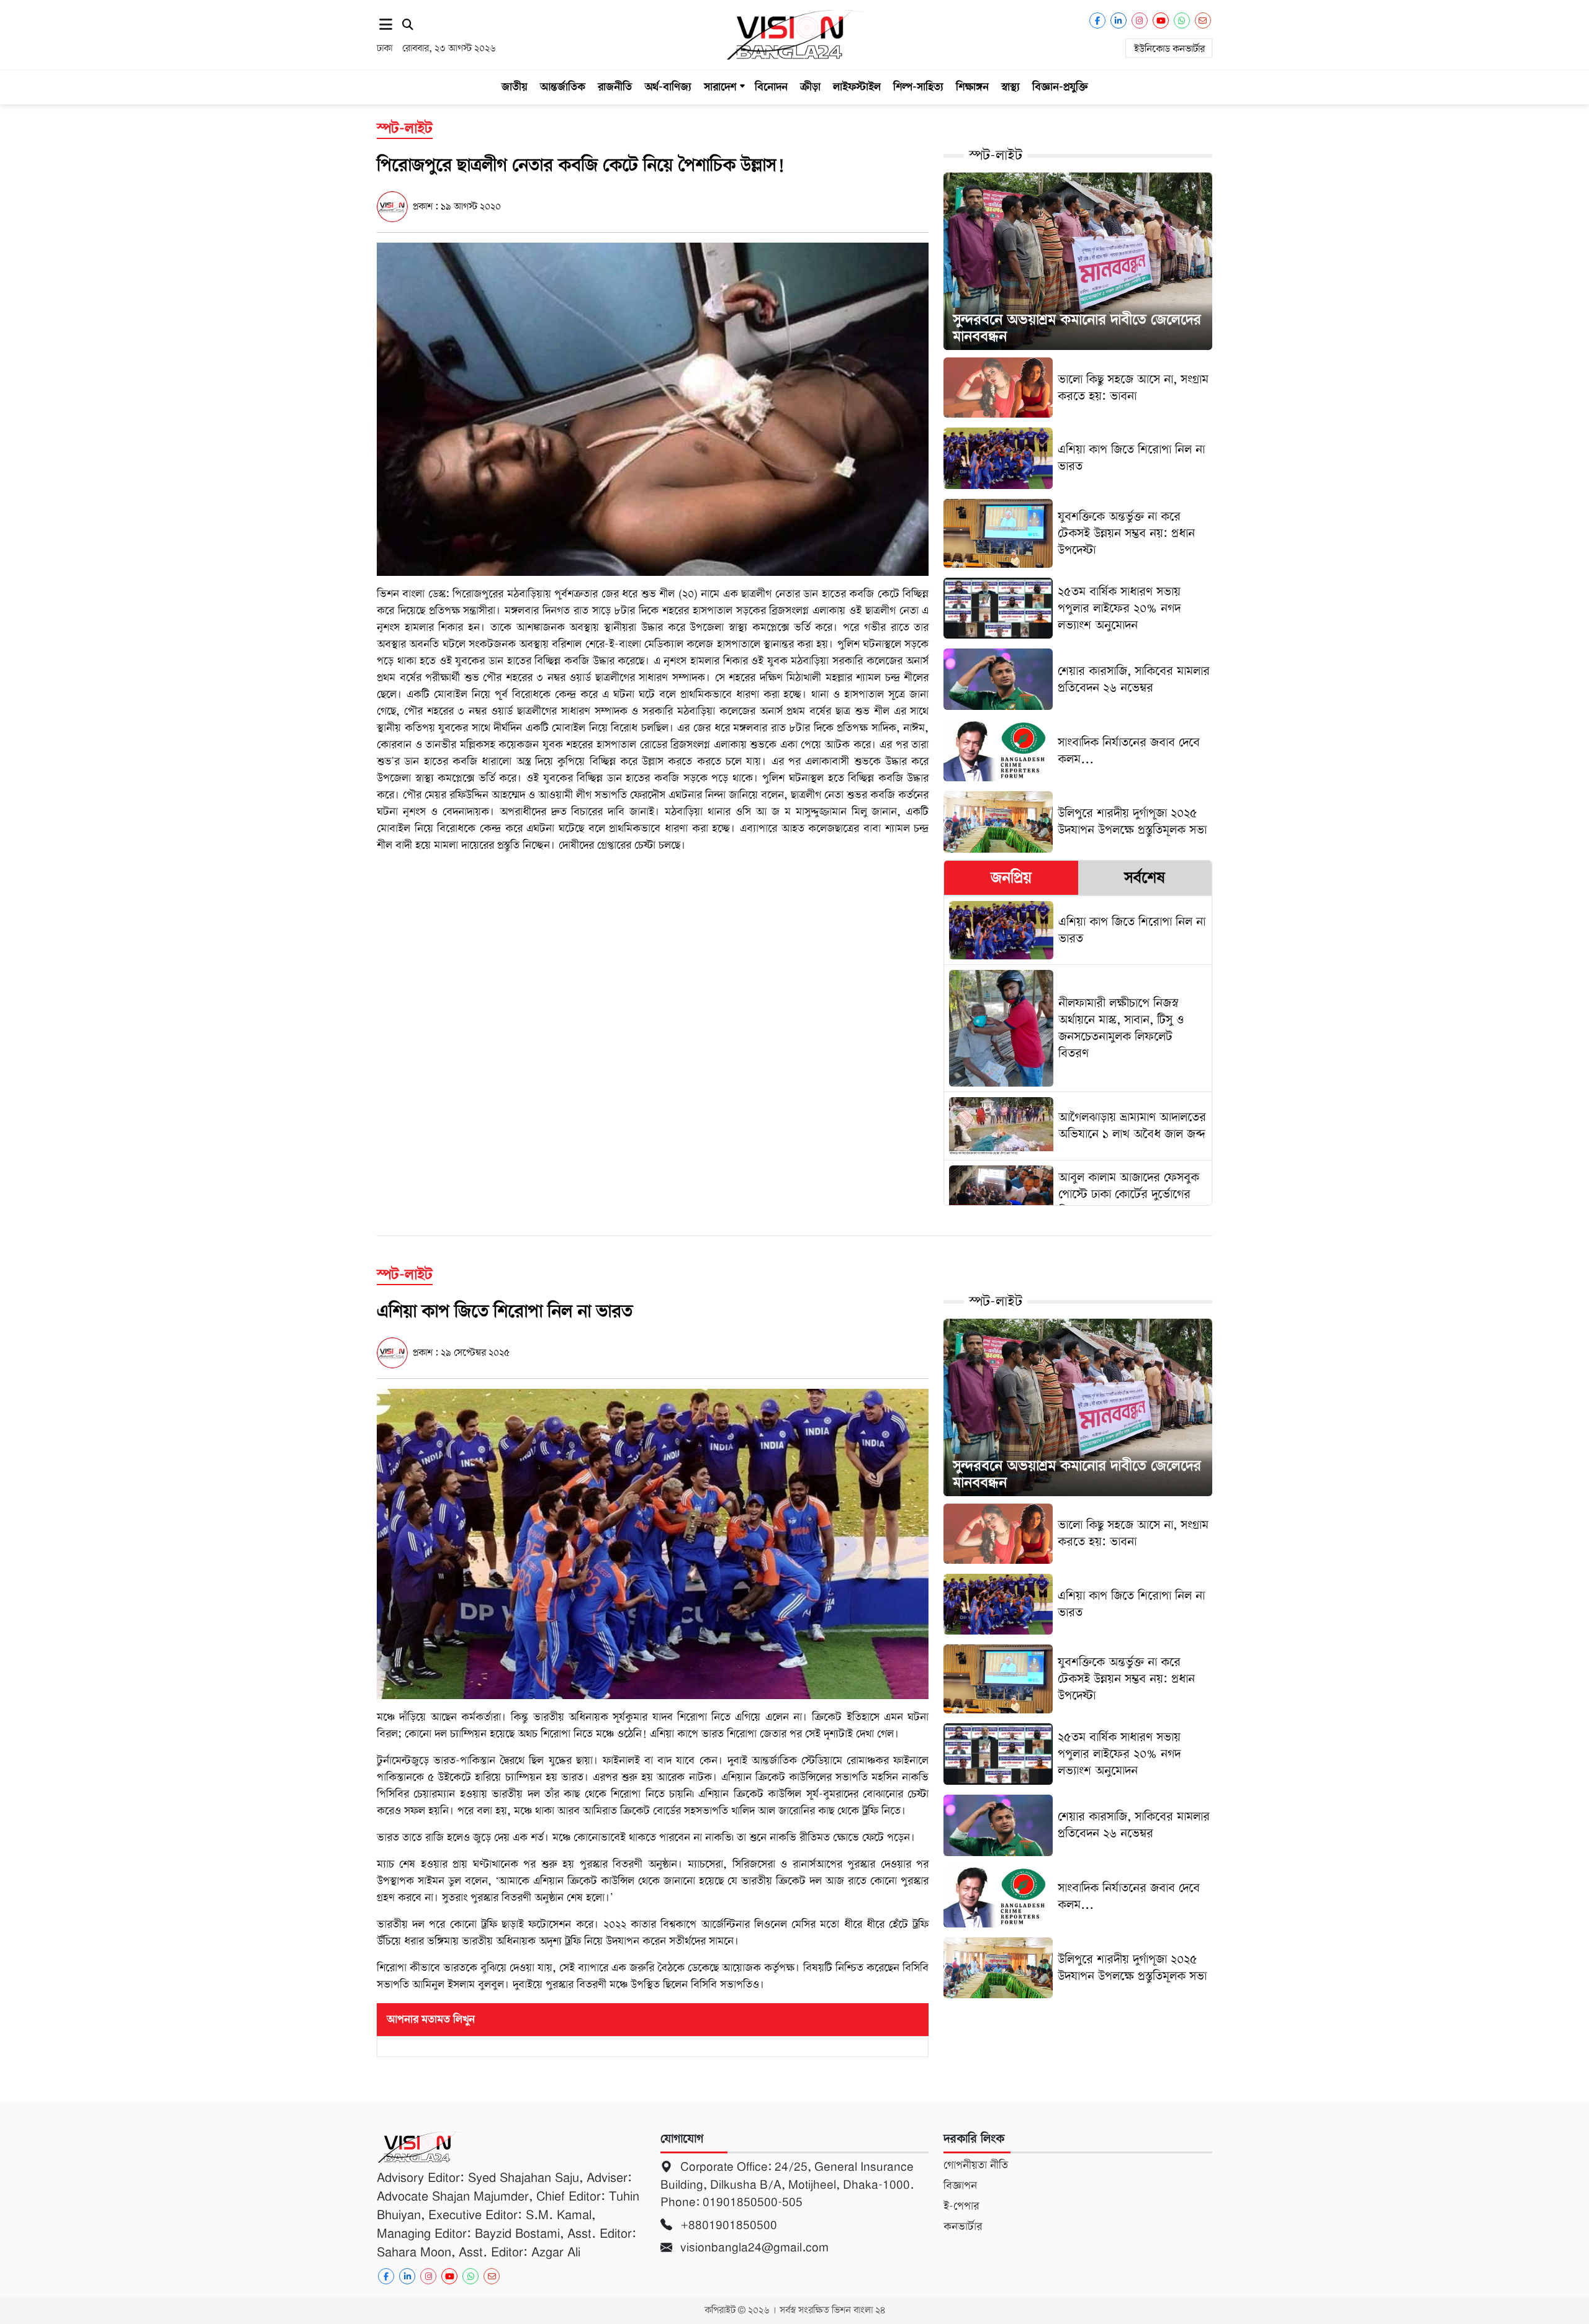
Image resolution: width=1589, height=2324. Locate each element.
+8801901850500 (727, 2225)
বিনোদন (771, 87)
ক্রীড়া (810, 87)
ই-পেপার (961, 2206)
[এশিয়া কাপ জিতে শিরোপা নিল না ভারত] (653, 1543)
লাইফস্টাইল (857, 87)
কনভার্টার (963, 2227)
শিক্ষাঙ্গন (972, 87)
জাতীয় (515, 87)
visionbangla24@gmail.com (753, 2247)
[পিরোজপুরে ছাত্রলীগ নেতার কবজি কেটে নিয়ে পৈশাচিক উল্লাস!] (653, 408)
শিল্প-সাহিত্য (918, 87)
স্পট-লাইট (996, 155)
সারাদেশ (720, 87)
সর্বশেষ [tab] (1145, 877)
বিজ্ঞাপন (960, 2186)
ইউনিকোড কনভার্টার (1169, 49)
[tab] (1011, 878)
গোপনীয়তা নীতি (976, 2165)
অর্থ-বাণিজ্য (668, 87)
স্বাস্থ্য (1011, 87)
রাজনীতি (615, 87)
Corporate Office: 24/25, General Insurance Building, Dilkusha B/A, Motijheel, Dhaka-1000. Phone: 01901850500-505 (787, 2184)
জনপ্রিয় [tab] (1011, 877)
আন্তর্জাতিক (563, 87)
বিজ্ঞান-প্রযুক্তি (1060, 87)
